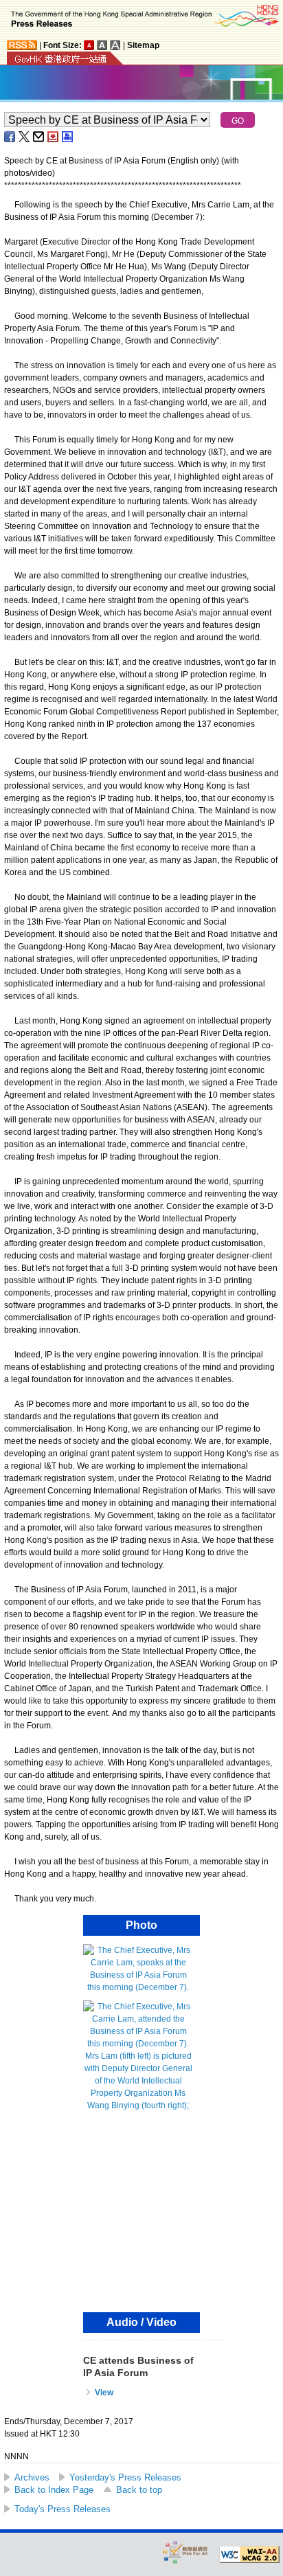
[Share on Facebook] (10, 137)
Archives (32, 2477)
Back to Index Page (54, 2490)
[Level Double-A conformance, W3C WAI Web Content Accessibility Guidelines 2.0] (249, 2555)
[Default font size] (89, 45)
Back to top (139, 2490)
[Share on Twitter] (25, 137)
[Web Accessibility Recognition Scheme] (185, 2552)
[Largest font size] (115, 45)
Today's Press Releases (63, 2509)
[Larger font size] (102, 45)
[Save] (54, 137)
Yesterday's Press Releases (125, 2477)
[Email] (39, 137)
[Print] (68, 137)
